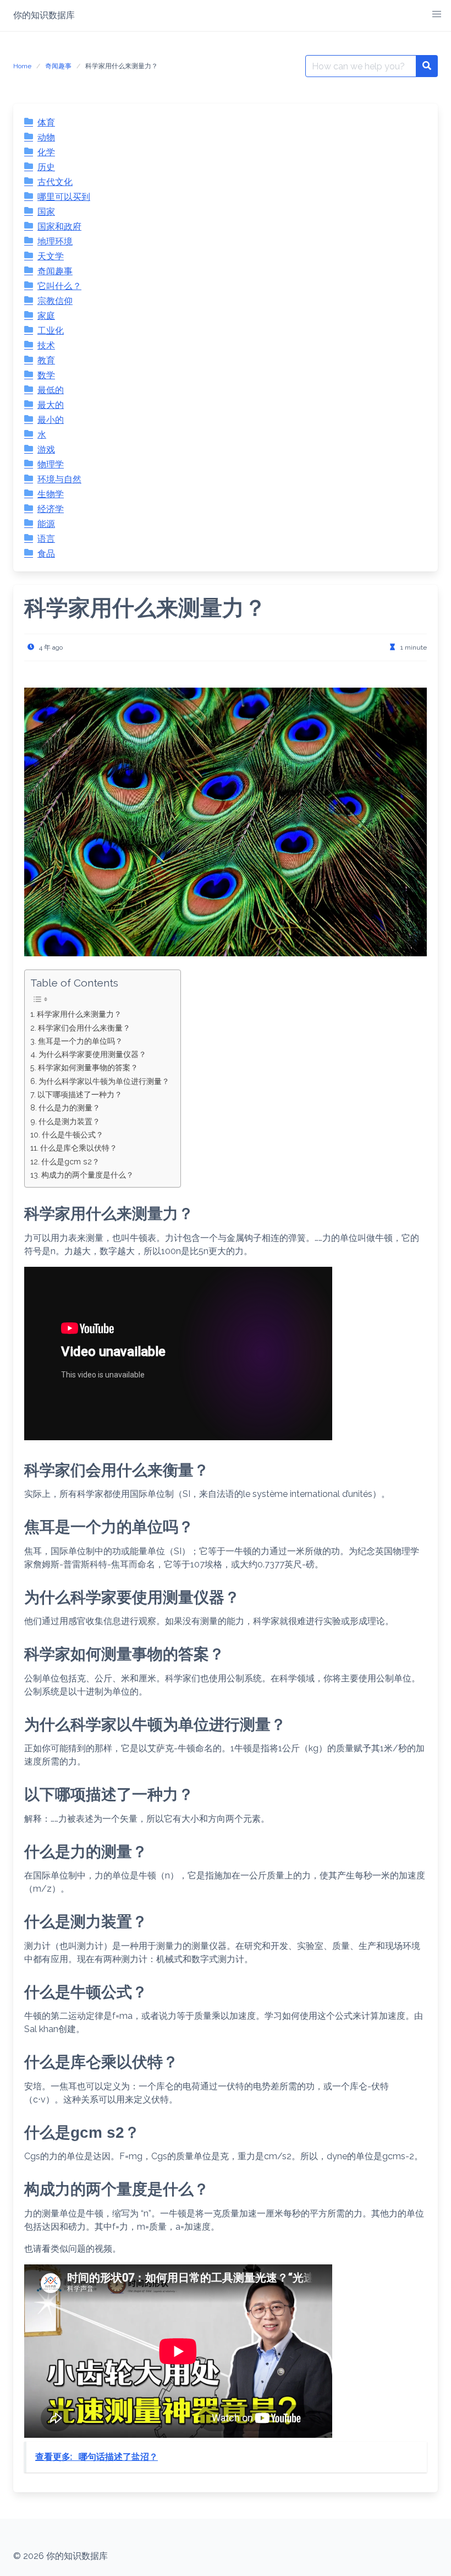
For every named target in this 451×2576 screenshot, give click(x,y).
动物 (46, 137)
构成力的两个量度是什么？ (87, 1175)
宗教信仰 (55, 301)
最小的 (51, 420)
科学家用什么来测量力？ (79, 1014)
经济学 (51, 509)
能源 (46, 524)
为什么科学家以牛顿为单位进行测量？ (104, 1081)
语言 (46, 539)
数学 (46, 375)
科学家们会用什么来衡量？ (84, 1028)
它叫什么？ (59, 286)
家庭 (46, 316)
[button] (437, 14)
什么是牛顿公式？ (73, 1134)
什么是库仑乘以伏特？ (79, 1148)
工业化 (51, 331)
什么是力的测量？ (69, 1107)
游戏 (46, 450)
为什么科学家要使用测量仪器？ (92, 1054)
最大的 (51, 405)
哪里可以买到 (64, 197)
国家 (46, 212)
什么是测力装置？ (69, 1121)
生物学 (51, 494)
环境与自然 (59, 479)
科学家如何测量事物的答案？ (88, 1067)
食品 (46, 554)
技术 (46, 345)
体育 (46, 122)
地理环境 (55, 241)
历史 (46, 167)
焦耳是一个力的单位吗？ (80, 1041)
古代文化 (55, 182)
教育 (46, 360)
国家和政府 (59, 227)
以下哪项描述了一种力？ (80, 1094)
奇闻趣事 (58, 66)
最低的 (51, 390)
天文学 (51, 256)
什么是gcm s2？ (70, 1161)
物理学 (51, 464)
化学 (46, 152)
